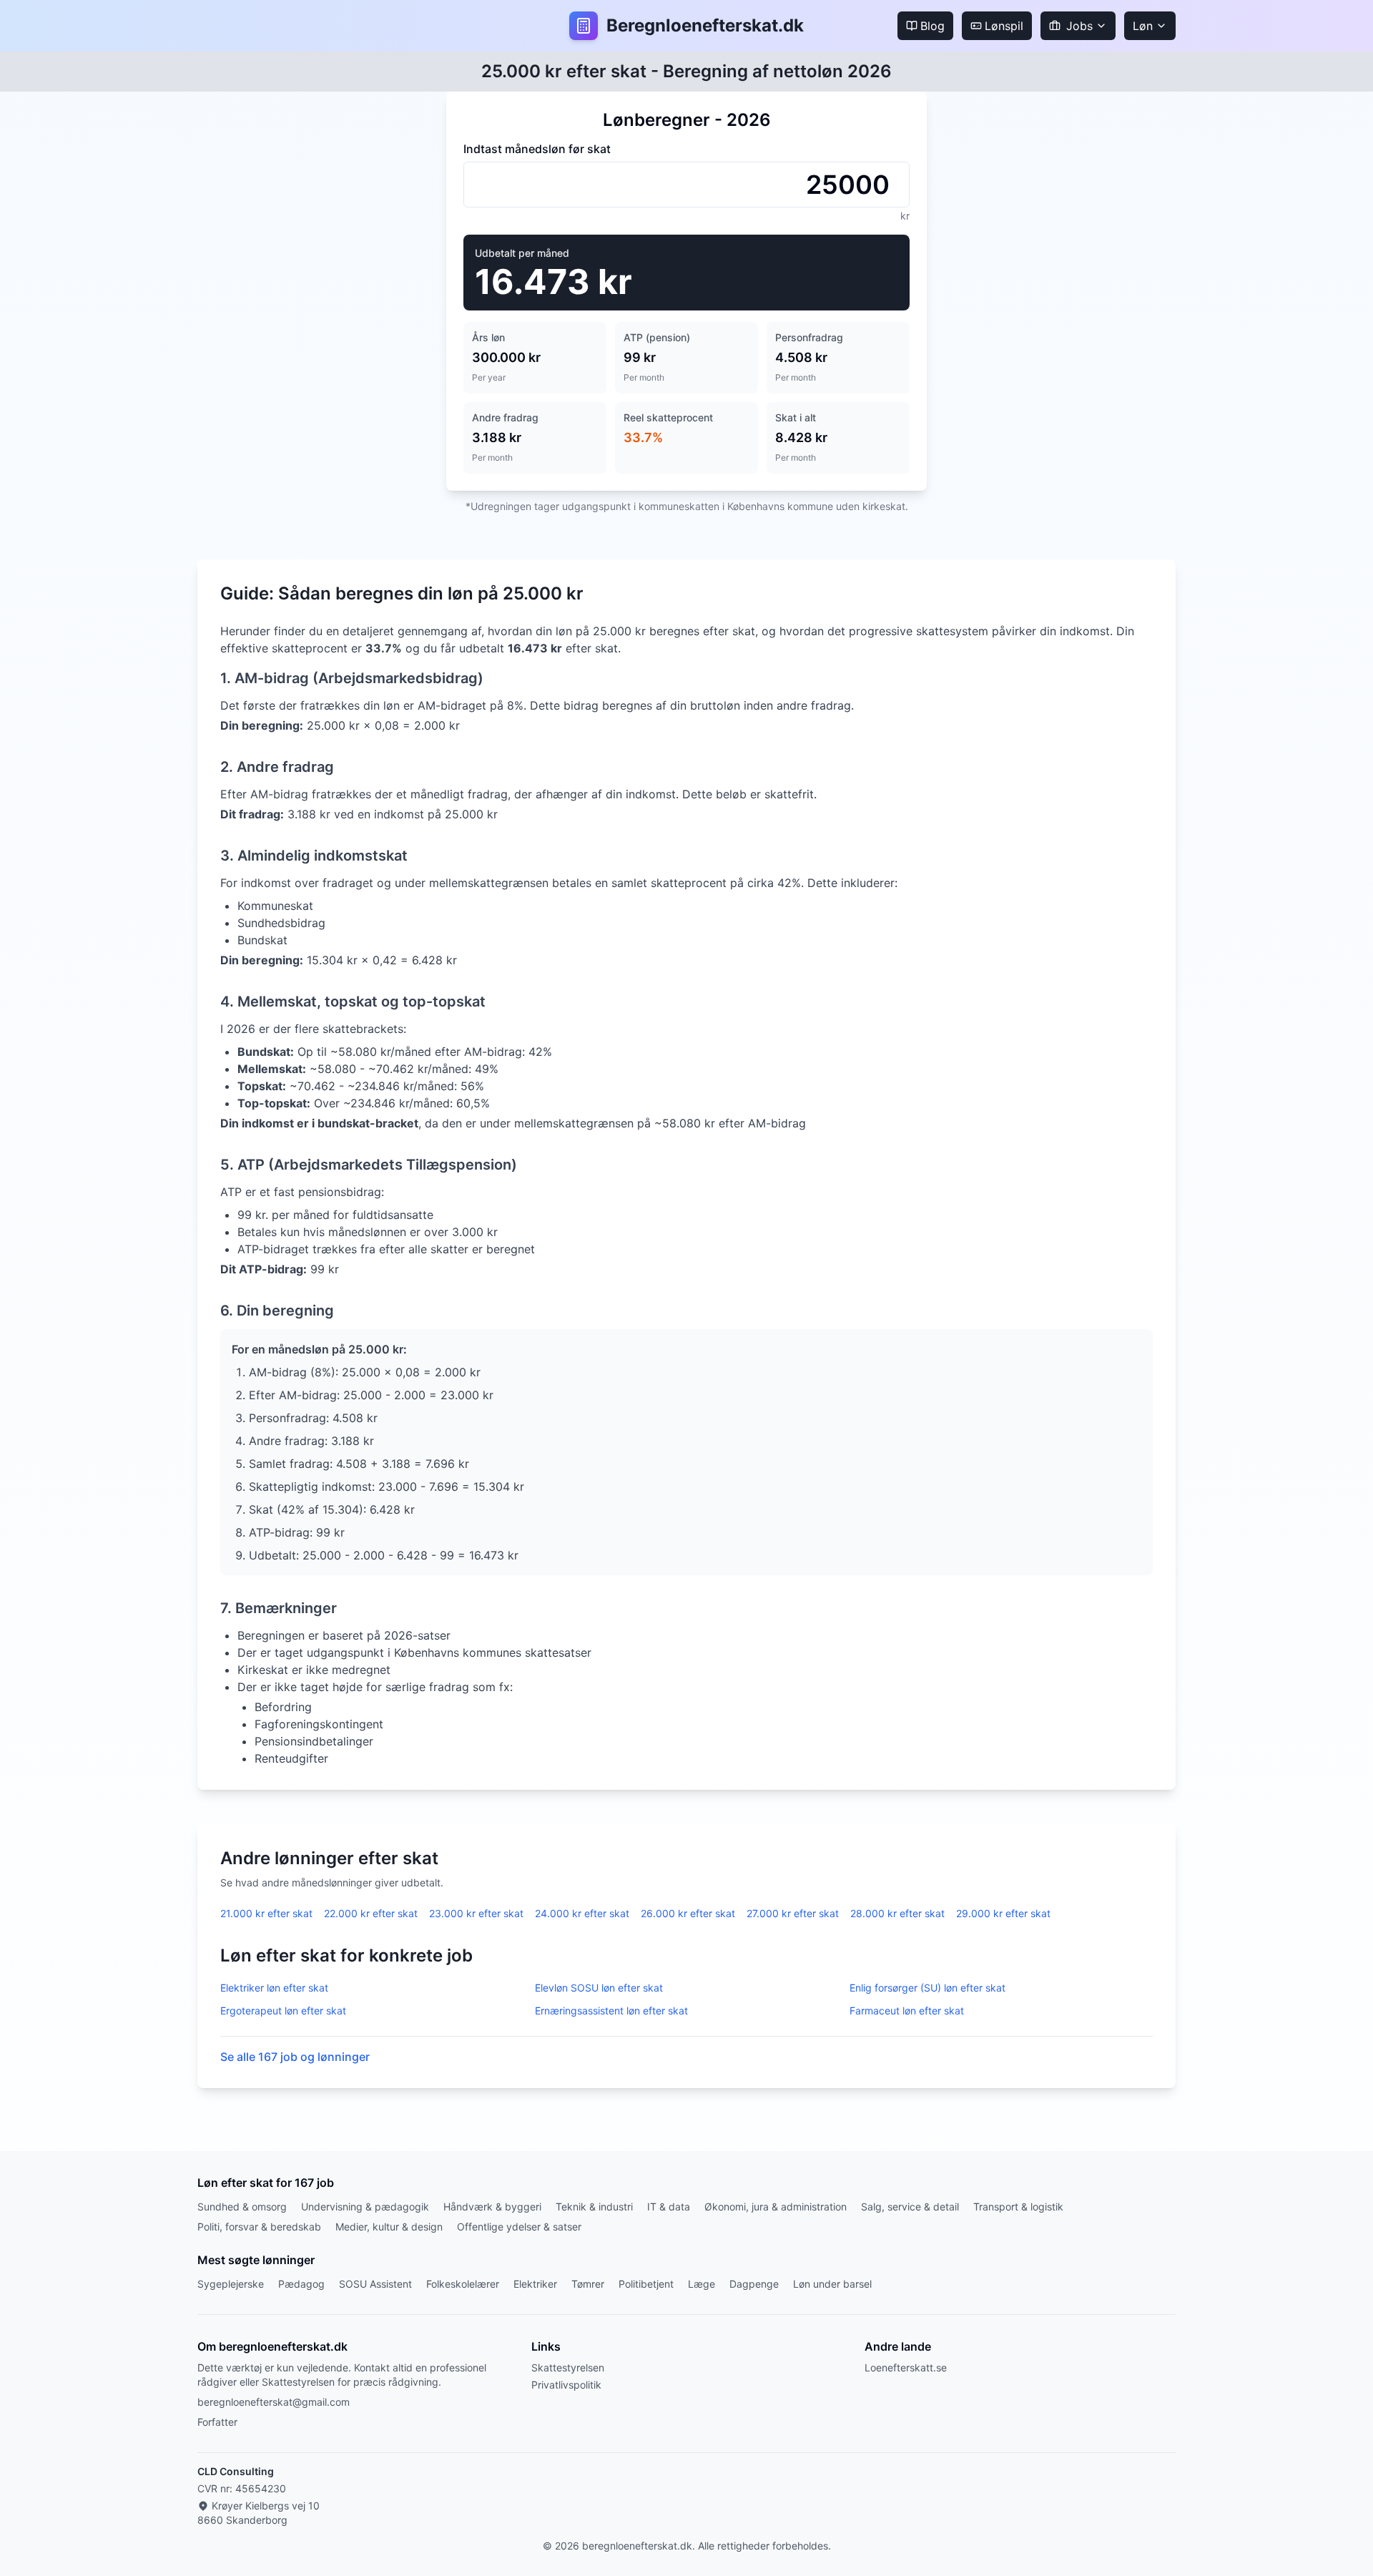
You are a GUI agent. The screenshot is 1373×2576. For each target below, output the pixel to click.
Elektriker (535, 2284)
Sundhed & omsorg (242, 2207)
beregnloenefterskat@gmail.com (274, 2402)
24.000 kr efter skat (582, 1913)
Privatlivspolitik (566, 2385)
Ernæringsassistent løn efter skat (611, 2011)
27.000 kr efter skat (793, 1913)
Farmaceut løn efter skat (907, 2011)
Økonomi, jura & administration (776, 2207)
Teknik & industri (594, 2207)
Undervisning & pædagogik (365, 2207)
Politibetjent (646, 2284)
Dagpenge (754, 2284)
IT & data (669, 2207)
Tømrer (588, 2284)
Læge (702, 2284)
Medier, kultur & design (389, 2227)
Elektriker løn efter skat (274, 1988)
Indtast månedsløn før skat (537, 149)
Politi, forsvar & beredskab (259, 2227)
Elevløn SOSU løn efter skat (599, 1988)
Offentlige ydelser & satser (519, 2227)
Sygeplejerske (231, 2284)
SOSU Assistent (375, 2284)
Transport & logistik (1018, 2207)
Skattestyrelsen (568, 2367)
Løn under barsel (832, 2284)
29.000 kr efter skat (1003, 1913)
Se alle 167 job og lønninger (295, 2057)
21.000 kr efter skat (266, 1913)
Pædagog (301, 2284)
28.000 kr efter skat (897, 1913)
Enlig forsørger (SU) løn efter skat (927, 1988)
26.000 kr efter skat (688, 1913)
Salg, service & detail (910, 2207)
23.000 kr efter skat (476, 1913)
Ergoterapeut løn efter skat (283, 2011)
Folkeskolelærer (463, 2284)
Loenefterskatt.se (906, 2367)
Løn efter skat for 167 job (266, 2183)
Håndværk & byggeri (492, 2207)
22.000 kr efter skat (371, 1913)
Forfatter (217, 2422)
